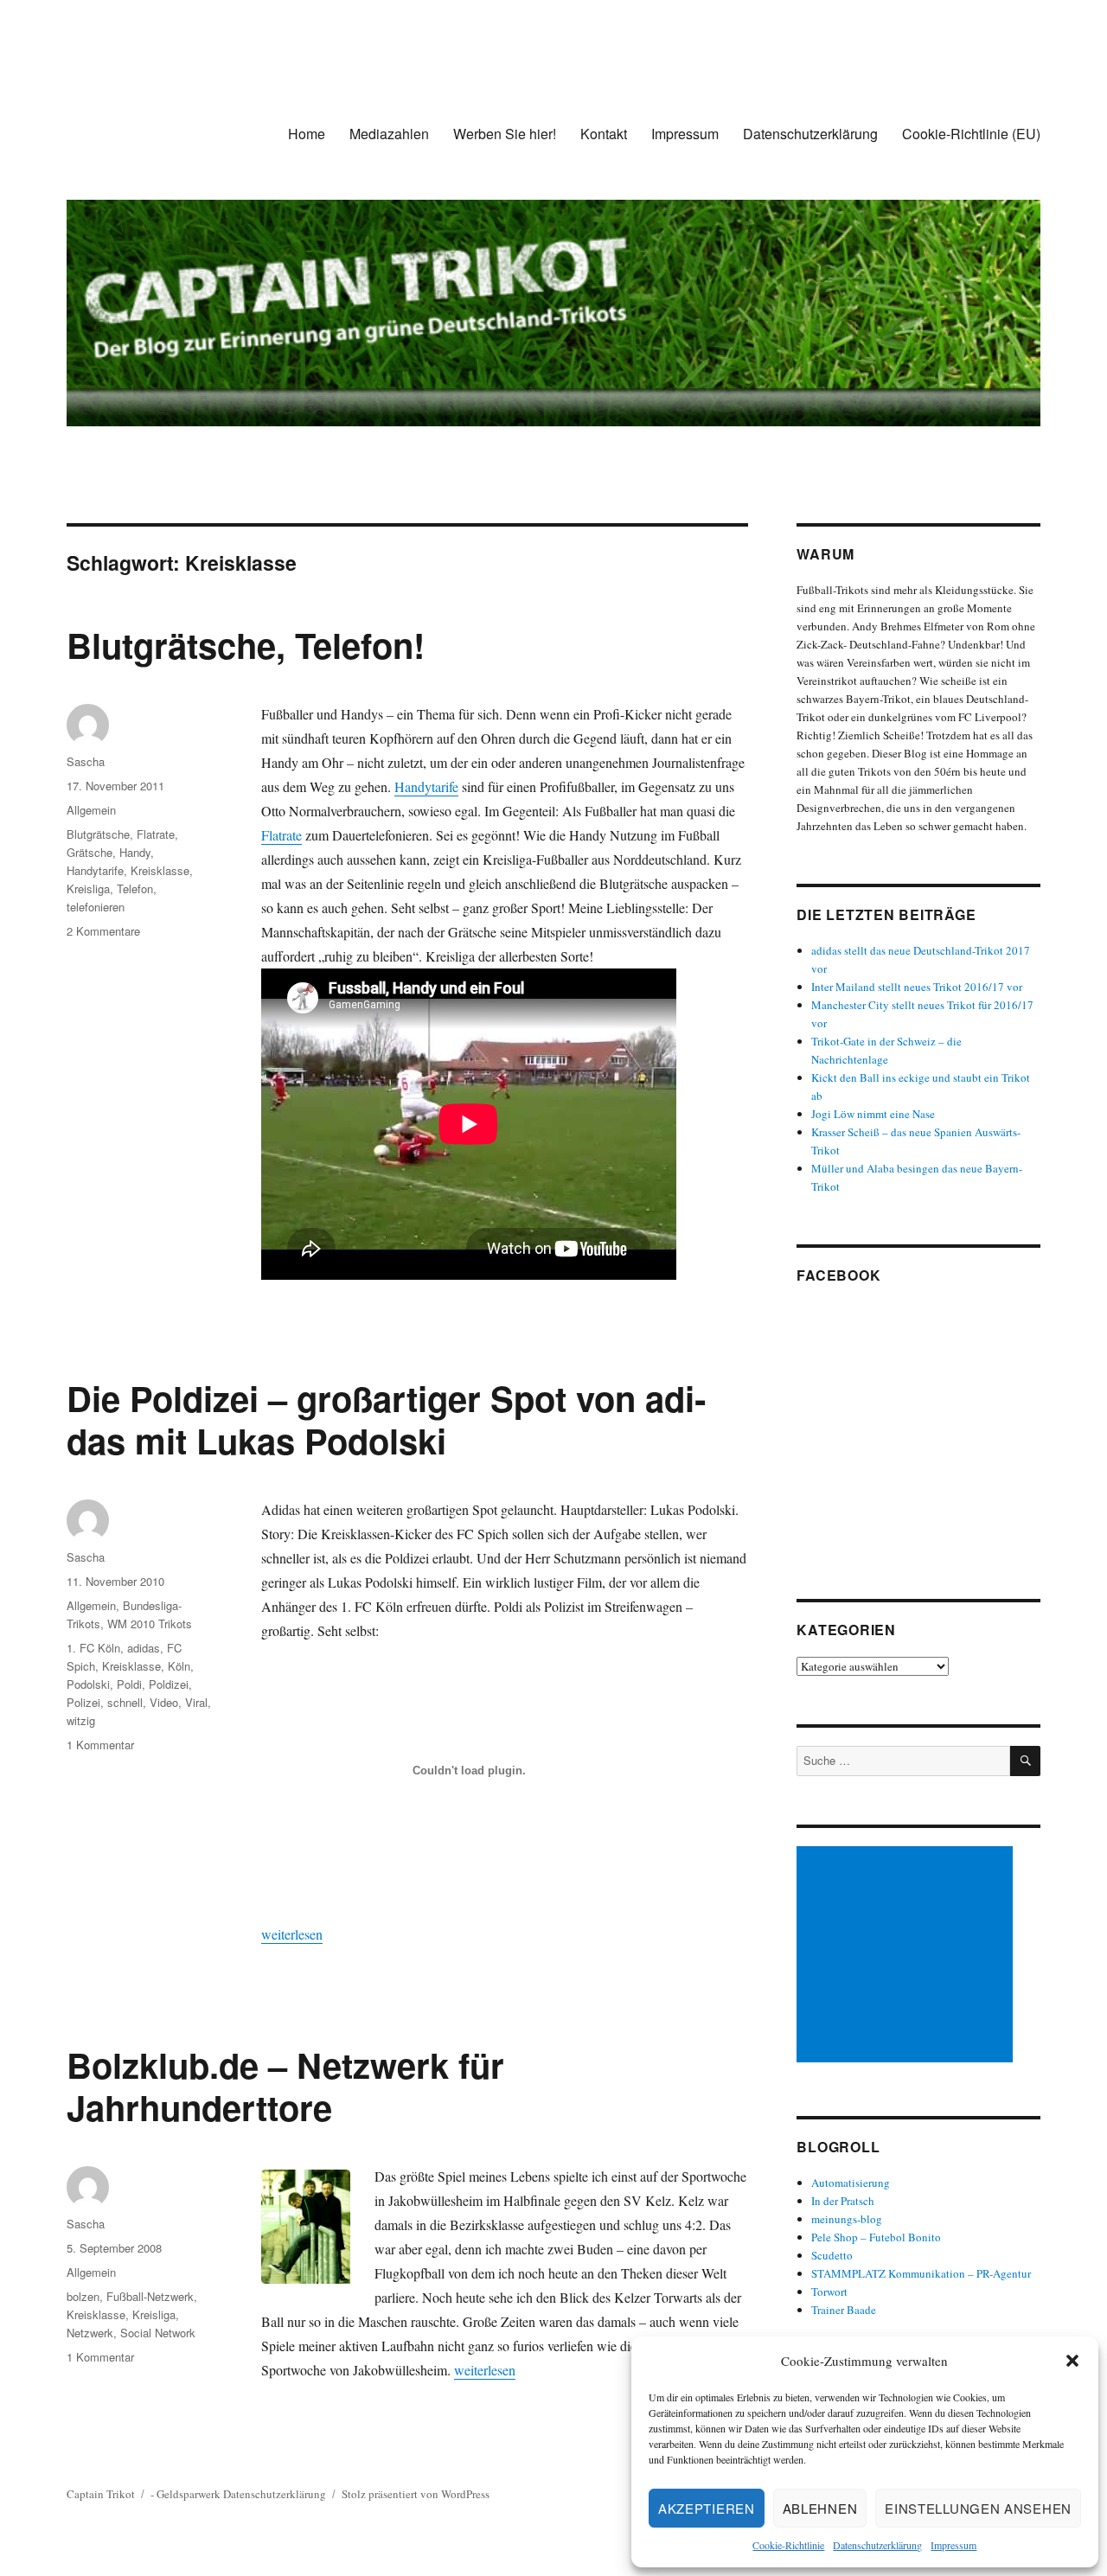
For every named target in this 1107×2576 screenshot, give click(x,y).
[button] (1072, 2361)
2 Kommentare (103, 931)
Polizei (83, 1702)
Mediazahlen (389, 134)
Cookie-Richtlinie (788, 2545)
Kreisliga (88, 888)
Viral (196, 1702)
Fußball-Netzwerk (150, 2296)
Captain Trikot (101, 2494)
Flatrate (282, 835)
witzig (81, 1720)
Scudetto (832, 2255)
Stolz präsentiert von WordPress (416, 2494)
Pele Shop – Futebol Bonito (876, 2237)
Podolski (88, 1684)
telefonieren (96, 907)
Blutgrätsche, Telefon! (246, 645)
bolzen (83, 2296)
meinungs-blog (847, 2219)
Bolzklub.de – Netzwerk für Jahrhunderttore (285, 2086)
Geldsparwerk (189, 2494)
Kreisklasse (160, 870)
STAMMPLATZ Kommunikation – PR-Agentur (921, 2273)
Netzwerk (90, 2333)
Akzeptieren (707, 2508)
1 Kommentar (100, 1745)
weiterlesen (292, 1934)
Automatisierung (851, 2183)
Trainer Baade (844, 2310)
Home (307, 134)
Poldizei (169, 1684)
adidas (144, 1648)
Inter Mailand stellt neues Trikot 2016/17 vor (917, 987)
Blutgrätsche (98, 834)
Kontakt (604, 134)
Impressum (953, 2545)
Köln (179, 1666)
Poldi (129, 1684)
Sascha (86, 761)
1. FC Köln (93, 1648)
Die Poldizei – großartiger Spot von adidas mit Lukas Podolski (386, 1419)
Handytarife (426, 786)
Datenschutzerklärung (877, 2545)
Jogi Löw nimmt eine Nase (873, 1114)
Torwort (829, 2292)
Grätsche (90, 852)
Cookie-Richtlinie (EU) (971, 134)
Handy (135, 852)
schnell (125, 1702)
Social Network (158, 2333)
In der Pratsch (843, 2201)
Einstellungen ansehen (978, 2508)
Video (164, 1702)
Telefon (135, 888)
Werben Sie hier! (505, 134)
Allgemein (91, 810)
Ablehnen (820, 2508)
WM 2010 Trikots (150, 1624)
